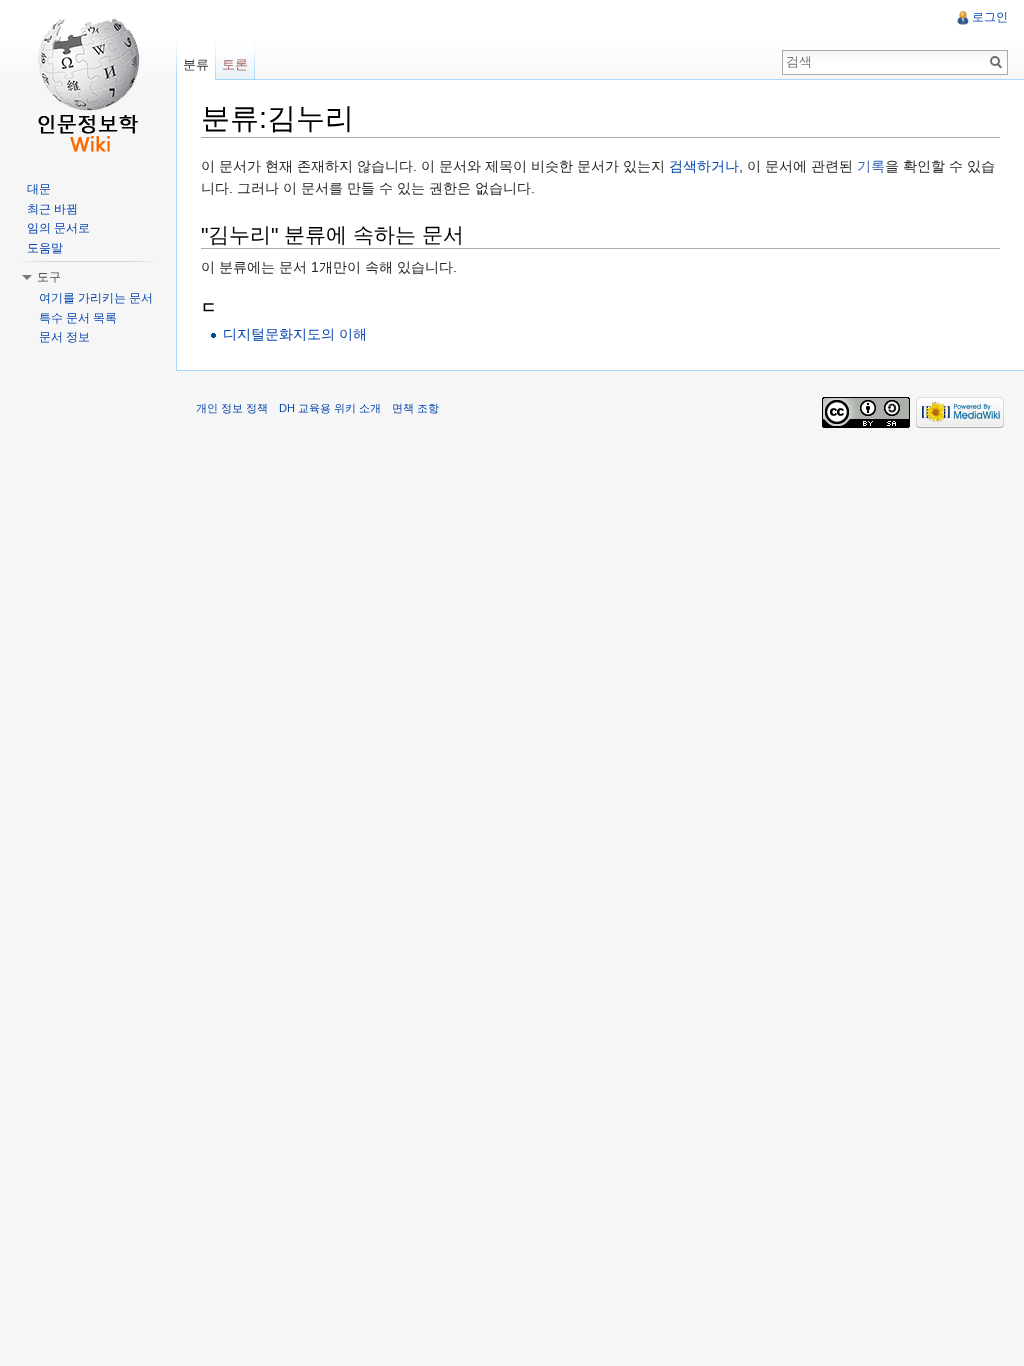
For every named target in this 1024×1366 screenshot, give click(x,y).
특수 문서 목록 (78, 318)
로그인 (990, 17)
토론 (235, 64)
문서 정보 (64, 337)
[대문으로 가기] (88, 80)
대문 (39, 189)
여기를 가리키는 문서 (96, 298)
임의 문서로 (58, 228)
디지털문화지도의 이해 (295, 334)
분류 (196, 64)
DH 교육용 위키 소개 (330, 408)
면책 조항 (415, 408)
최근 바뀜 (52, 209)
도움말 (45, 248)
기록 (871, 166)
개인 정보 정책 (232, 408)
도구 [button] (49, 277)
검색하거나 (704, 166)
